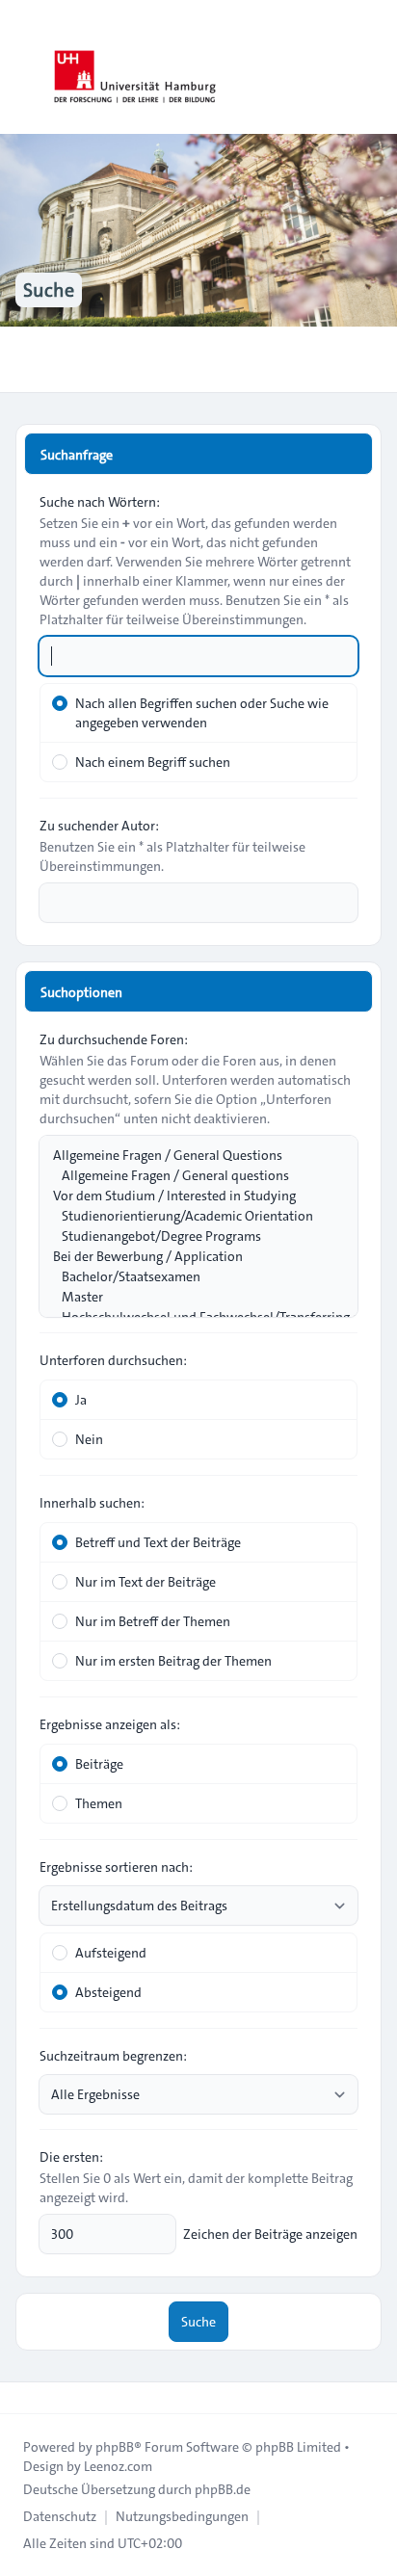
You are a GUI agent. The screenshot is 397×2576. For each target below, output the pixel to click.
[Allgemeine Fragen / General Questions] (189, 1156)
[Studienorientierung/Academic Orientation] (189, 1216)
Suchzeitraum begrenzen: (113, 2056)
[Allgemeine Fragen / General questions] (189, 1176)
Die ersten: (71, 2157)
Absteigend (108, 1992)
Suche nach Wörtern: (100, 502)
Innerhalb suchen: (92, 1503)
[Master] (189, 1297)
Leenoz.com (118, 2466)
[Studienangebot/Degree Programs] (189, 1236)
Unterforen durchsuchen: (113, 1360)
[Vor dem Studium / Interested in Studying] (189, 1196)
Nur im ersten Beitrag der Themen (173, 1661)
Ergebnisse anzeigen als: (110, 1724)
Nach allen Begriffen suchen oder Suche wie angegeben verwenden (202, 713)
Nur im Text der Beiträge (146, 1582)
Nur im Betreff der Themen (153, 1621)
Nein (89, 1439)
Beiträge (99, 1764)
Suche (198, 2322)
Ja (81, 1400)
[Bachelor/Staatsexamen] (189, 1277)
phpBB (115, 2447)
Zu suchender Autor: (99, 826)
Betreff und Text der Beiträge (158, 1542)
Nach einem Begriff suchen (153, 762)
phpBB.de (223, 2489)
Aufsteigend (111, 1953)
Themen (99, 1803)
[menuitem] (60, 2516)
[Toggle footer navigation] (23, 2398)
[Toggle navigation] (374, 67)
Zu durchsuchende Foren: (114, 1039)
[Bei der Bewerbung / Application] (189, 1257)
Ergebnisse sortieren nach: (116, 1867)
